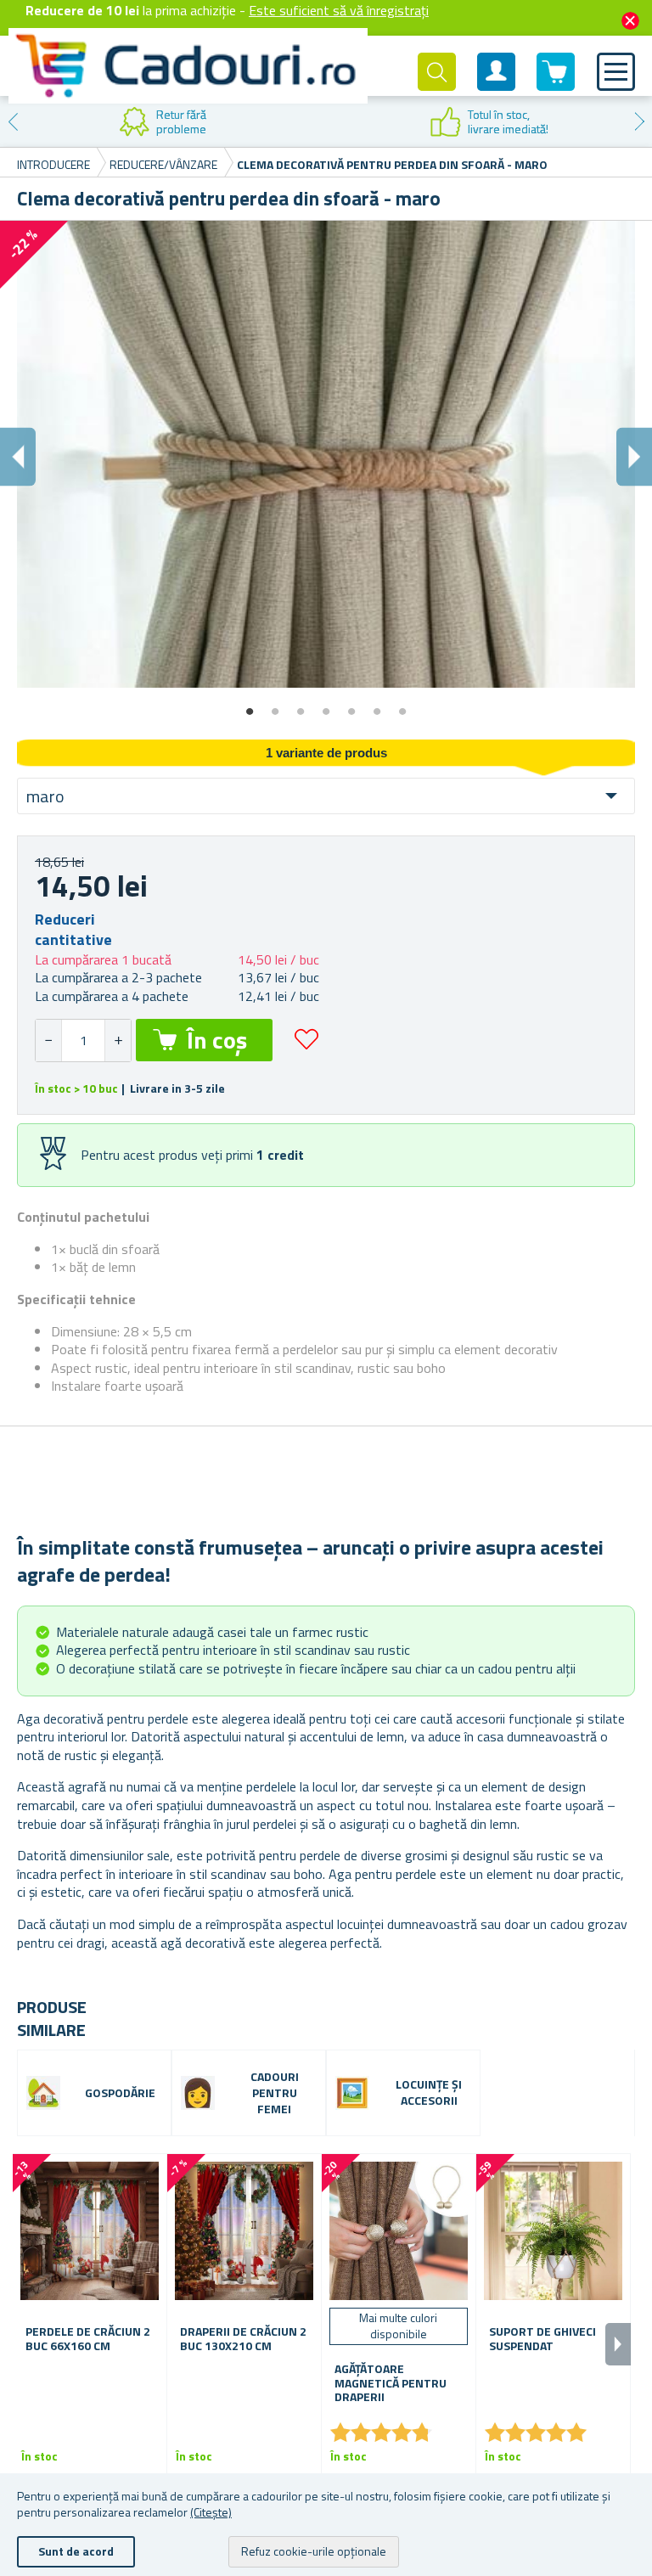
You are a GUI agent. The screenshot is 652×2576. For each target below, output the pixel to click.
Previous (13, 121)
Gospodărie (120, 2093)
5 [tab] (351, 706)
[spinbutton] (83, 1041)
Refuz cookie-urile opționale (314, 2551)
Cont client (497, 86)
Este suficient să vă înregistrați (339, 10)
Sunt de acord (76, 2551)
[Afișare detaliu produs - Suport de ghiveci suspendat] (553, 2231)
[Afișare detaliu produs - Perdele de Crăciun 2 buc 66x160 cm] (90, 2231)
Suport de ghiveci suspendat (542, 2339)
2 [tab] (275, 706)
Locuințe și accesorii (429, 2093)
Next (639, 121)
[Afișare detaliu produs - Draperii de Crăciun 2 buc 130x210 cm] (244, 2231)
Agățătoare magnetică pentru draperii (391, 2383)
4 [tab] (326, 706)
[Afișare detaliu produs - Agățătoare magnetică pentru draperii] (399, 2231)
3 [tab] (301, 706)
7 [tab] (402, 706)
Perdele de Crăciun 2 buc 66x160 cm (88, 2339)
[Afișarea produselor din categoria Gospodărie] (43, 2093)
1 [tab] (250, 706)
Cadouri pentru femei (275, 2093)
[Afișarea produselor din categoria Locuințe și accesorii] (352, 2093)
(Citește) (211, 2512)
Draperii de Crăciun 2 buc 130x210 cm (243, 2339)
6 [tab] (377, 706)
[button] (118, 1041)
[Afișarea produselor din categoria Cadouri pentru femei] (198, 2093)
